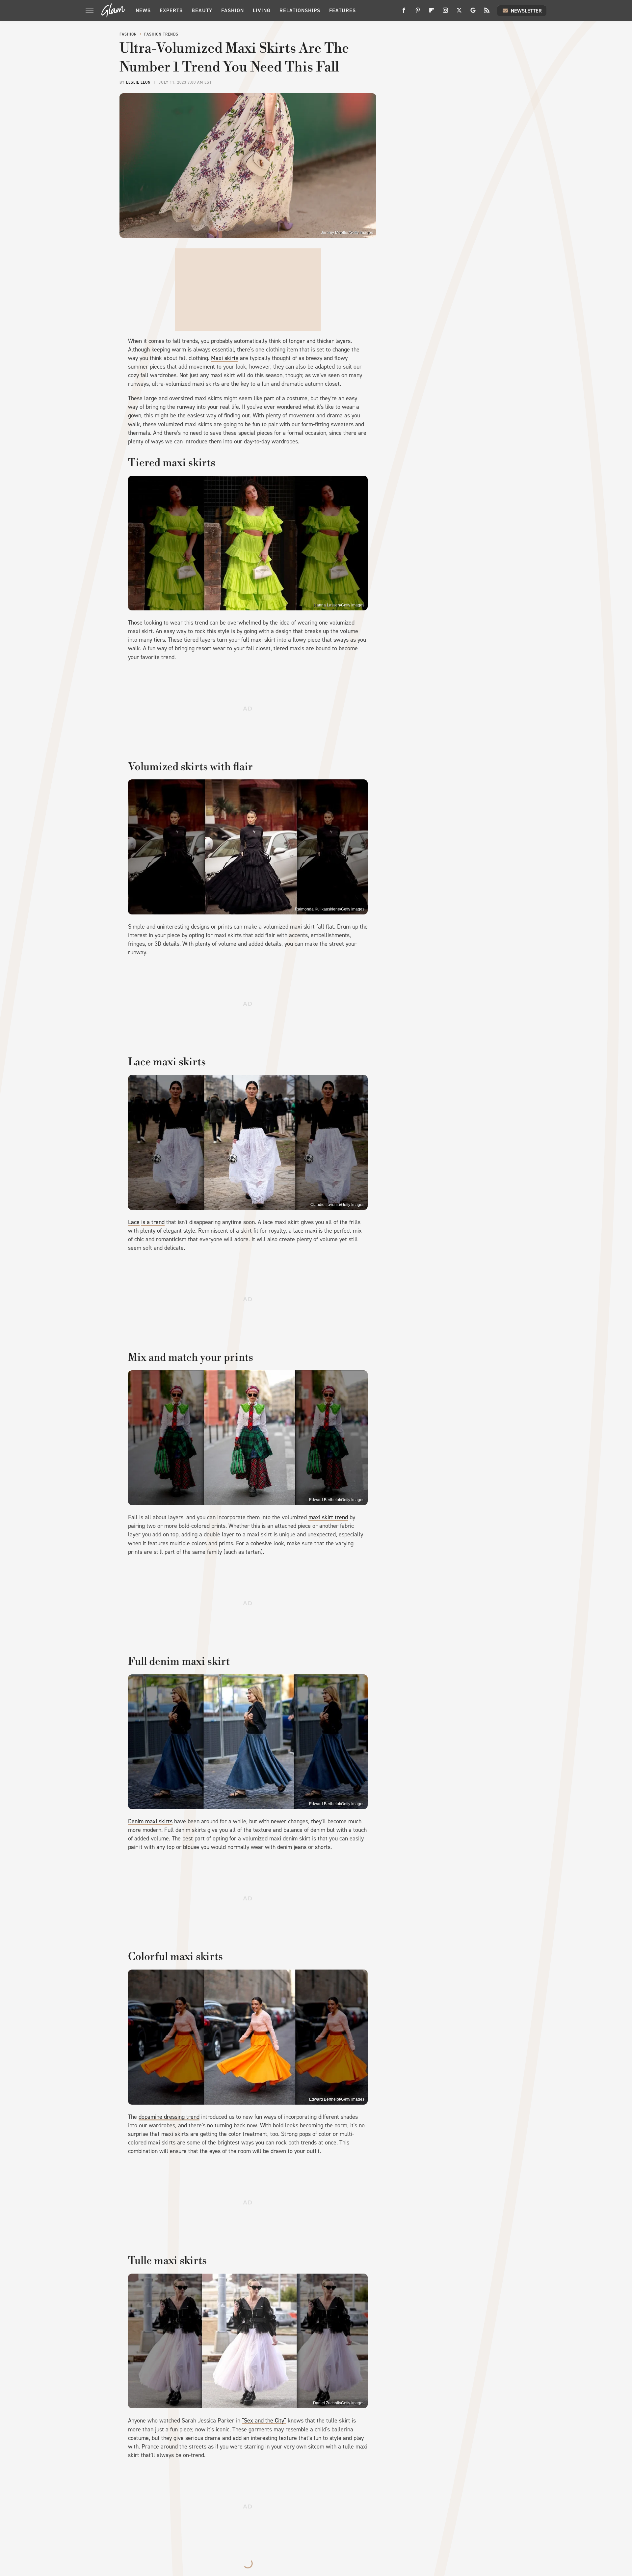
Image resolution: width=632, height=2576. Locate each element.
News (143, 10)
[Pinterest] (418, 13)
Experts (171, 10)
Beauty (202, 10)
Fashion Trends (161, 34)
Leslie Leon (138, 82)
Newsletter (526, 11)
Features (342, 10)
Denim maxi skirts (150, 1821)
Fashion (233, 10)
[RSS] (487, 13)
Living (262, 10)
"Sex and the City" (264, 2421)
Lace (134, 1222)
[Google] (473, 13)
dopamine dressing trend (169, 2117)
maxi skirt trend (328, 1517)
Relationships (300, 10)
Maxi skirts (225, 358)
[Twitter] (459, 13)
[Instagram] (445, 13)
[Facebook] (404, 13)
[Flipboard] (432, 13)
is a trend (153, 1222)
